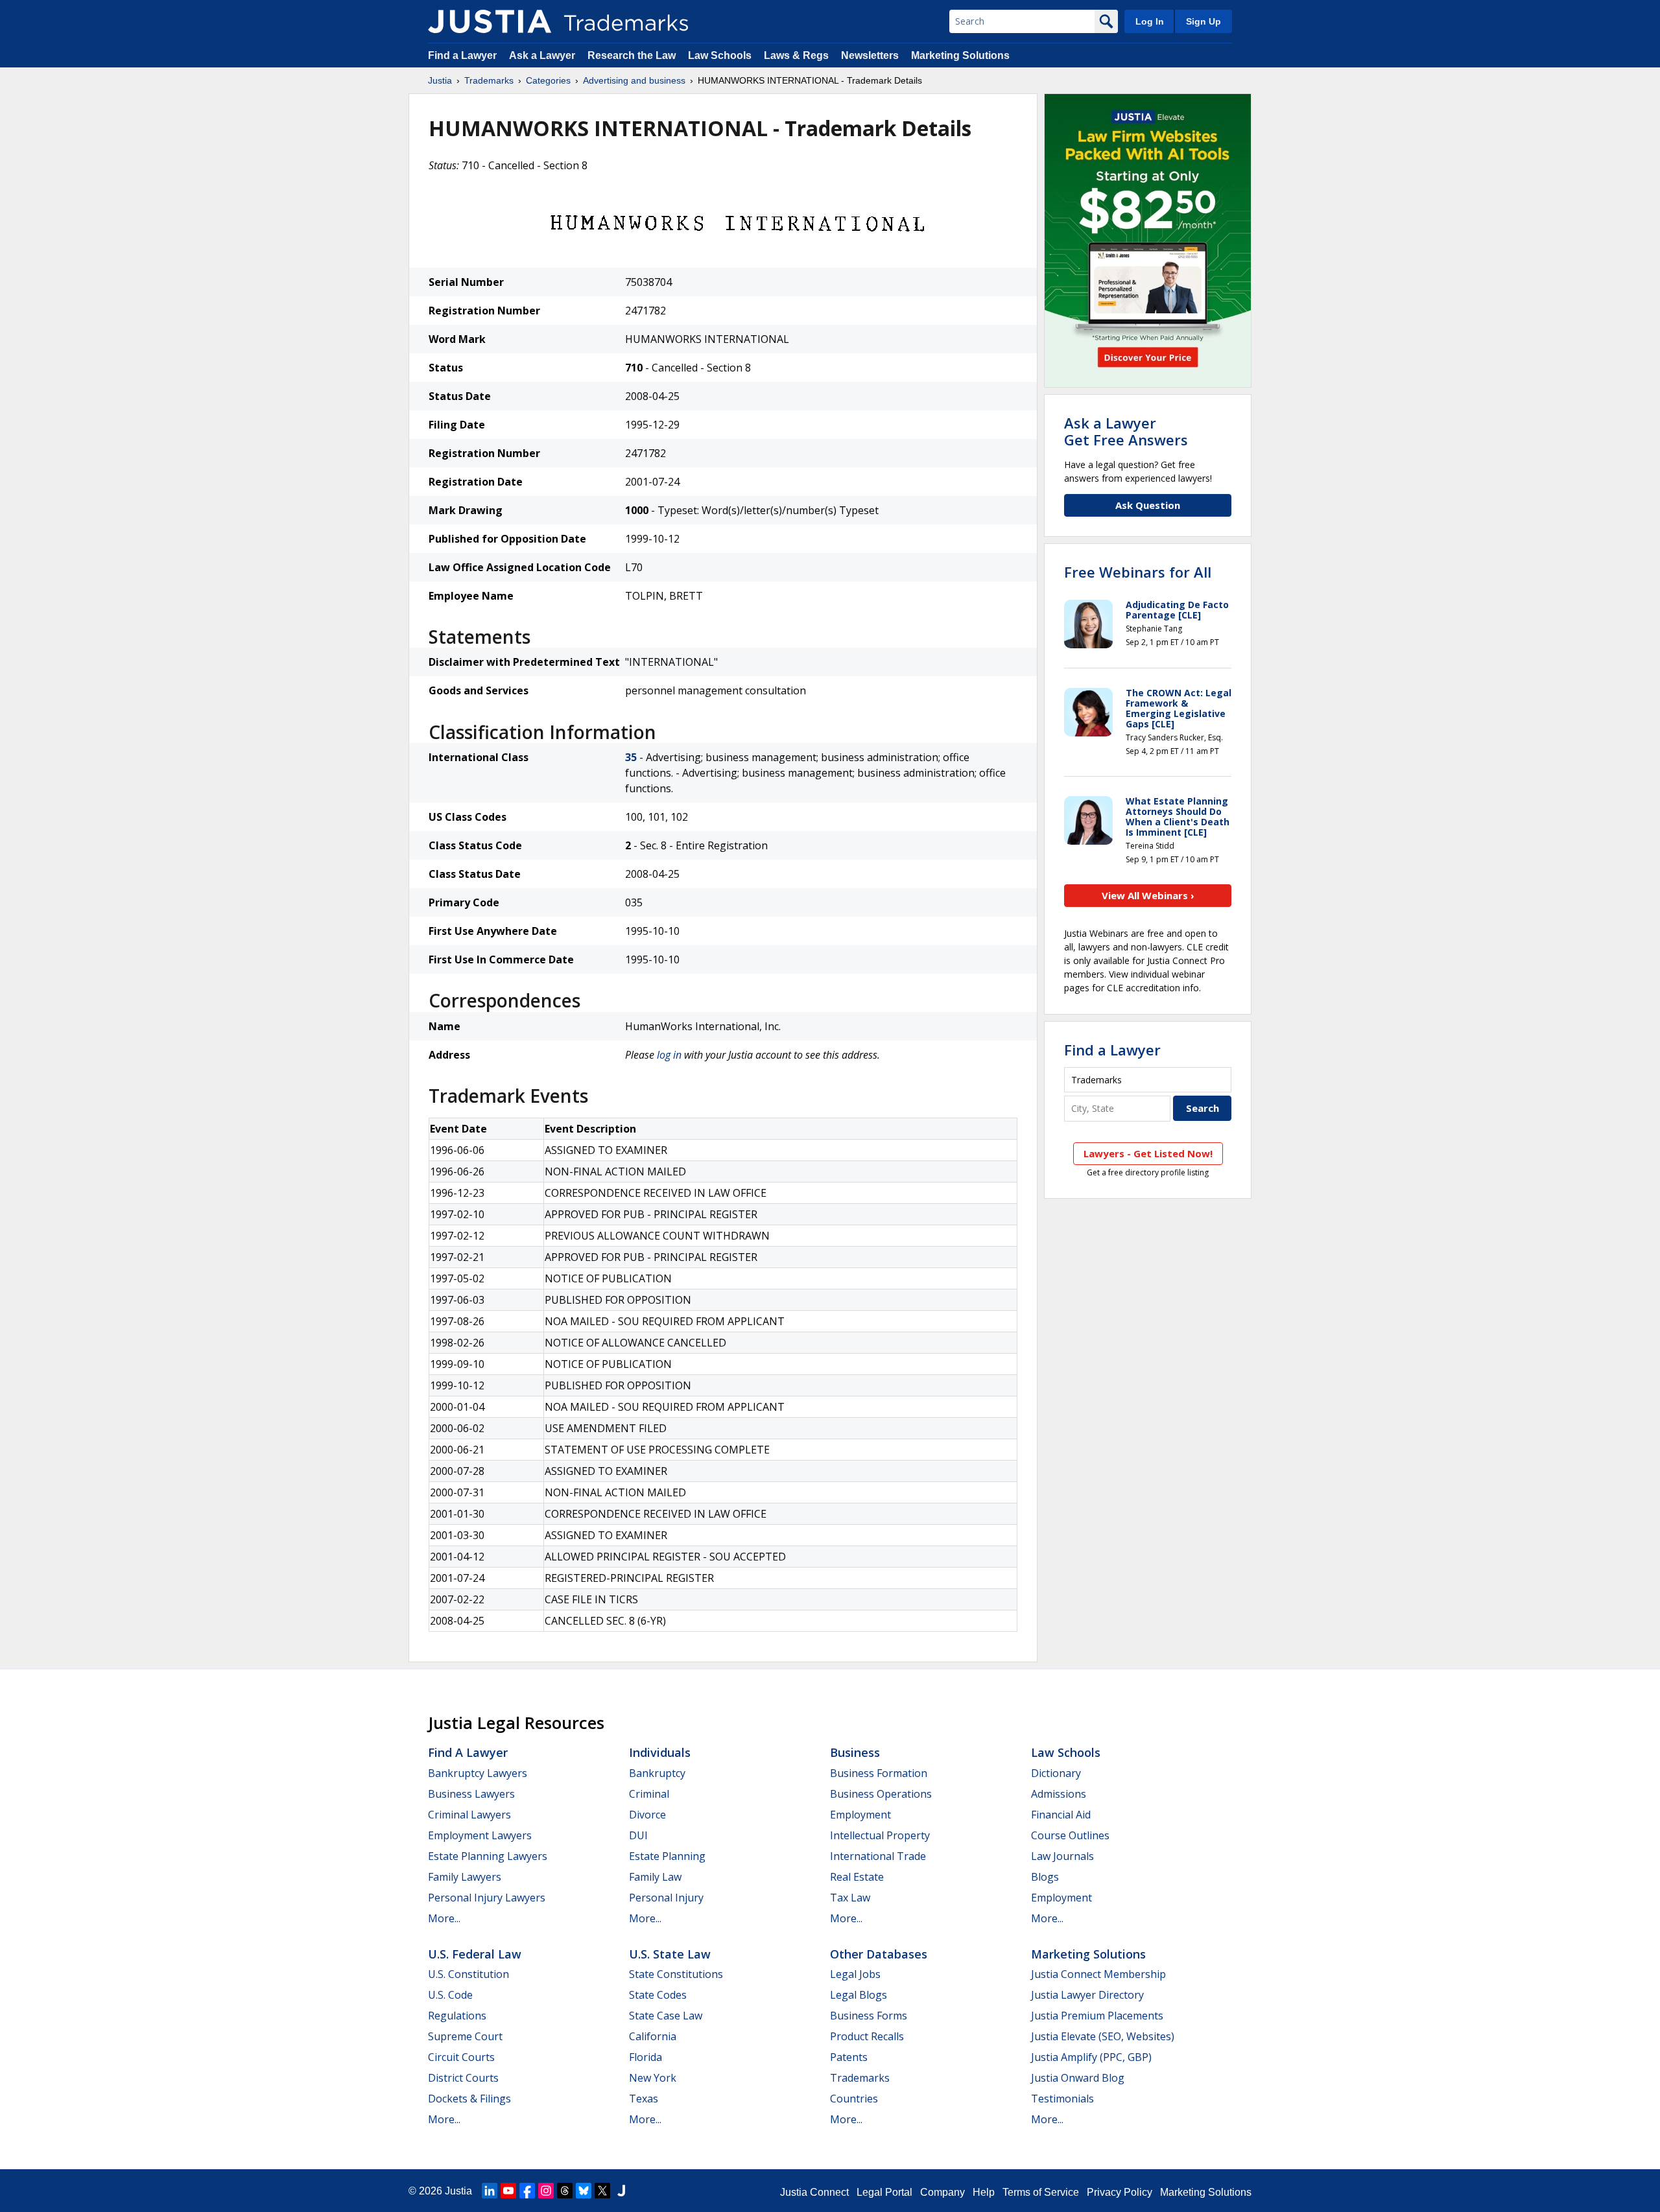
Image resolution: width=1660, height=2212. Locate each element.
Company (943, 2192)
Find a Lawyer (462, 55)
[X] (602, 2191)
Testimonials (1062, 2099)
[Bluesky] (584, 2191)
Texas (644, 2099)
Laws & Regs (796, 55)
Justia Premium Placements (1097, 2016)
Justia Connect (814, 2192)
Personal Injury (666, 1898)
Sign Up (1203, 21)
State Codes (658, 1995)
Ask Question (1148, 505)
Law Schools (720, 55)
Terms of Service (1041, 2192)
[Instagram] (546, 2191)
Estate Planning (667, 1856)
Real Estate (857, 1877)
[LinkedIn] (490, 2191)
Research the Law (632, 55)
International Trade (878, 1856)
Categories (548, 80)
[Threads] (565, 2191)
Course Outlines (1070, 1835)
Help (984, 2192)
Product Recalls (867, 2036)
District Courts (463, 2078)
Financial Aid (1061, 1815)
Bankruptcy (657, 1773)
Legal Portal (884, 2192)
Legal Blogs (859, 1995)
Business (855, 1752)
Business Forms (869, 2016)
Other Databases (879, 1954)
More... (444, 1918)
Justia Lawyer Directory (1087, 1995)
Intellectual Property (880, 1835)
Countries (854, 2099)
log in (669, 1055)
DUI (638, 1835)
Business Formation (879, 1773)
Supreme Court (465, 2036)
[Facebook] (527, 2191)
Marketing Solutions (960, 55)
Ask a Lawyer (542, 55)
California (653, 2036)
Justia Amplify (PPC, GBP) (1091, 2057)
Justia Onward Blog (1078, 2078)
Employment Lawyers (480, 1835)
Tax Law (850, 1898)
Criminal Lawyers (469, 1815)
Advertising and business (634, 80)
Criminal (649, 1794)
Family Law (655, 1877)
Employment (860, 1815)
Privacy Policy (1120, 2192)
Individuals (660, 1752)
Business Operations (881, 1794)
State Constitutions (676, 1974)
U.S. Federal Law (475, 1954)
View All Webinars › (1148, 895)
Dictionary (1056, 1773)
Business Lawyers (471, 1794)
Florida (646, 2057)
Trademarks (489, 80)
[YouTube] (508, 2191)
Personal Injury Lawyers (487, 1898)
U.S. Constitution (468, 1974)
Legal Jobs (855, 1974)
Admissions (1059, 1794)
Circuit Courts (461, 2057)
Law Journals (1062, 1856)
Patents (849, 2057)
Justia (440, 80)
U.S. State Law (670, 1954)
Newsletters (870, 55)
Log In (1150, 21)
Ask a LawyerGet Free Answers (1126, 431)
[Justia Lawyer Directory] (621, 2191)
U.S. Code (450, 1995)
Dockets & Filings (469, 2099)
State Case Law (666, 2016)
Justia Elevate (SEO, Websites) (1103, 2036)
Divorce (647, 1815)
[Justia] (490, 21)
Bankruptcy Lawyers (478, 1773)
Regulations (457, 2016)
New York (653, 2078)
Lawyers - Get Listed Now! (1148, 1153)
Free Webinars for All (1138, 572)
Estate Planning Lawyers (488, 1856)
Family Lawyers (465, 1877)
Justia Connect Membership (1098, 1974)
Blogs (1045, 1877)
